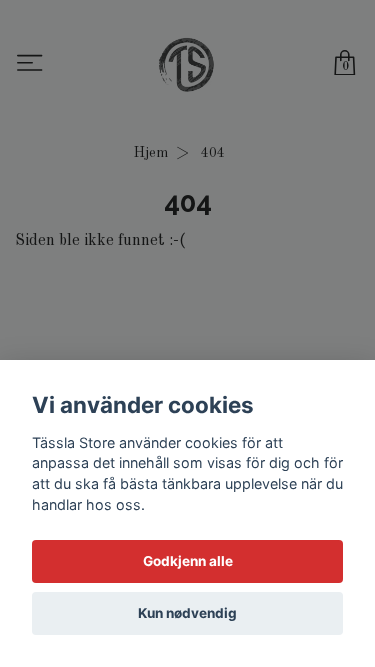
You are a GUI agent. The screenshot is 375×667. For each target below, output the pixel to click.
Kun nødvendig (187, 613)
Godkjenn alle (188, 561)
